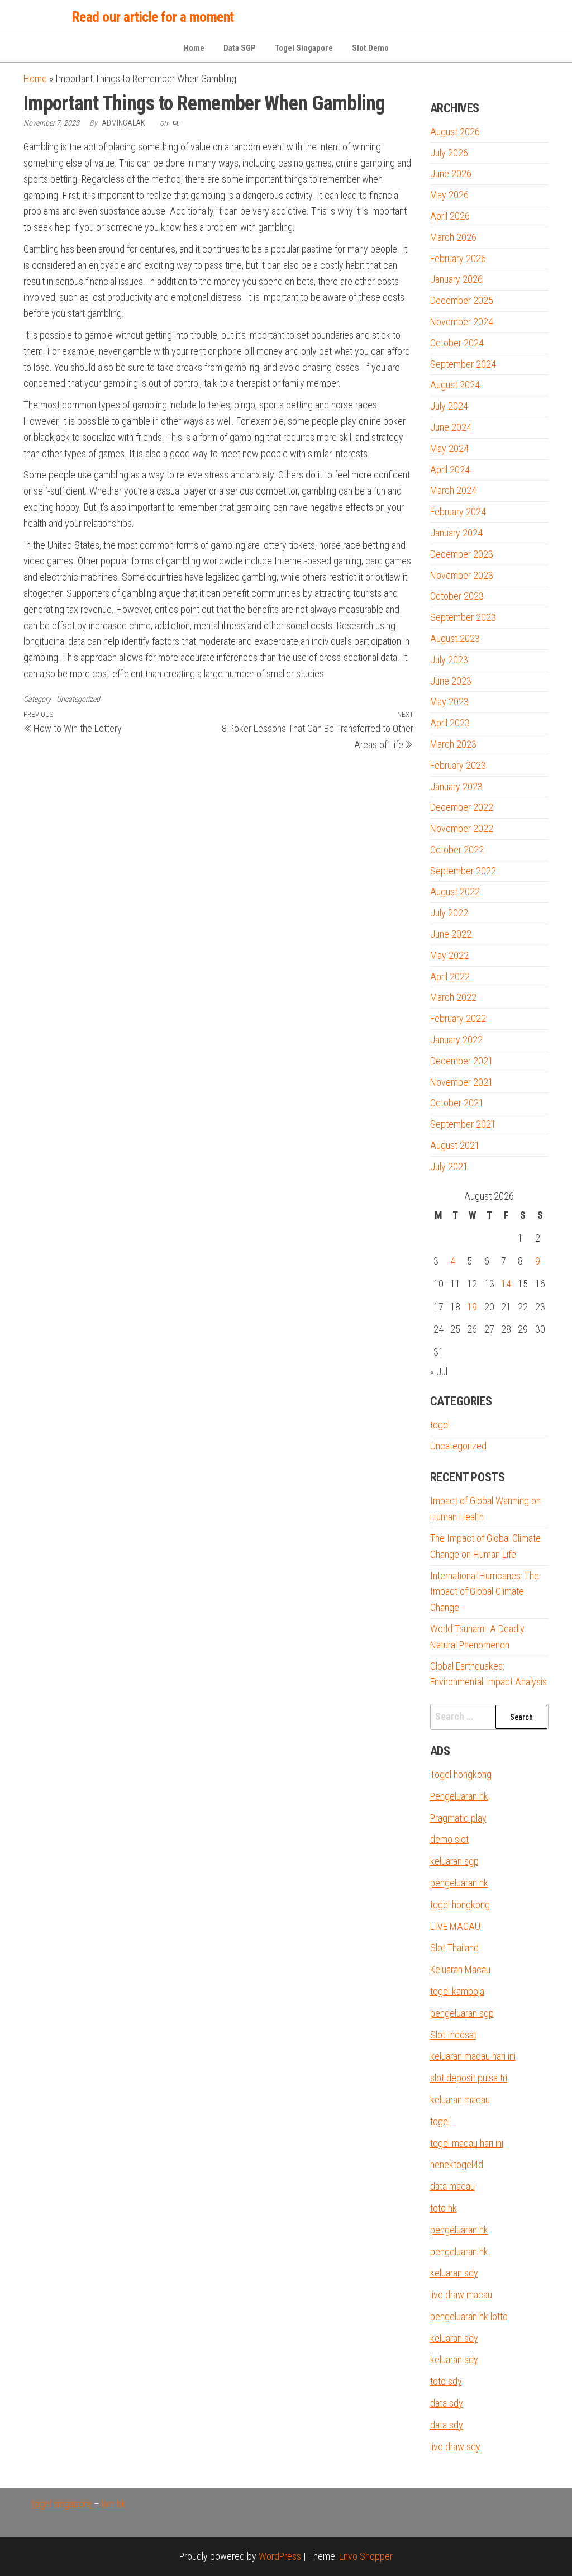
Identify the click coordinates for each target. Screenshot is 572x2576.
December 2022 (462, 807)
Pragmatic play (458, 1818)
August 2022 (455, 892)
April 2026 (450, 216)
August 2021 (455, 1145)
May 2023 (449, 702)
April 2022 (450, 976)
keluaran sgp (454, 1861)
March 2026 (453, 237)
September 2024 (463, 364)
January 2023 (456, 786)
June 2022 (451, 934)
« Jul (439, 1372)
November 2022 (462, 828)
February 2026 (458, 258)
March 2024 (453, 490)
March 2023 (453, 744)
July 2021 (449, 1166)
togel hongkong (460, 1905)
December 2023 (462, 554)
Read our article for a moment (153, 17)
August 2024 (455, 385)
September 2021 (463, 1124)
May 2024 (449, 448)
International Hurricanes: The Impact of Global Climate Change (485, 1592)
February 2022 (458, 1018)
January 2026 (456, 279)
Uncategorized (78, 699)
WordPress (280, 2556)
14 (506, 1284)
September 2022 (463, 871)
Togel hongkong (461, 1774)
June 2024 (451, 427)
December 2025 (462, 300)
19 (472, 1307)
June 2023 (451, 681)
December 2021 (462, 1061)
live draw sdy (455, 2447)
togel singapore (63, 2504)
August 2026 (455, 132)
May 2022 (449, 955)
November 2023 (462, 575)
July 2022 (449, 913)
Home (194, 48)
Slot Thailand (454, 1948)
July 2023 (449, 660)
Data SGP (240, 48)
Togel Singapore (304, 48)
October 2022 (457, 850)
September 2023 (463, 617)
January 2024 (456, 533)
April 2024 (450, 470)
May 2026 (449, 195)
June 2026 (451, 174)
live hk (114, 2504)
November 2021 (462, 1082)
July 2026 (449, 153)
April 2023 (450, 723)
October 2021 (457, 1103)
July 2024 (449, 406)
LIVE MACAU (455, 1926)
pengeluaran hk (459, 1883)
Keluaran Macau (460, 1969)
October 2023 (457, 596)
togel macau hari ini (467, 2143)
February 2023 (458, 765)
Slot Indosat (453, 2035)
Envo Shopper (366, 2556)
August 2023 (455, 638)
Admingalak (124, 123)
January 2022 (456, 1040)
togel (440, 1425)
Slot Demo (370, 48)
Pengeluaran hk (459, 1796)
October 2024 (457, 343)
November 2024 (462, 322)
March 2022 (453, 997)
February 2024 (458, 512)
